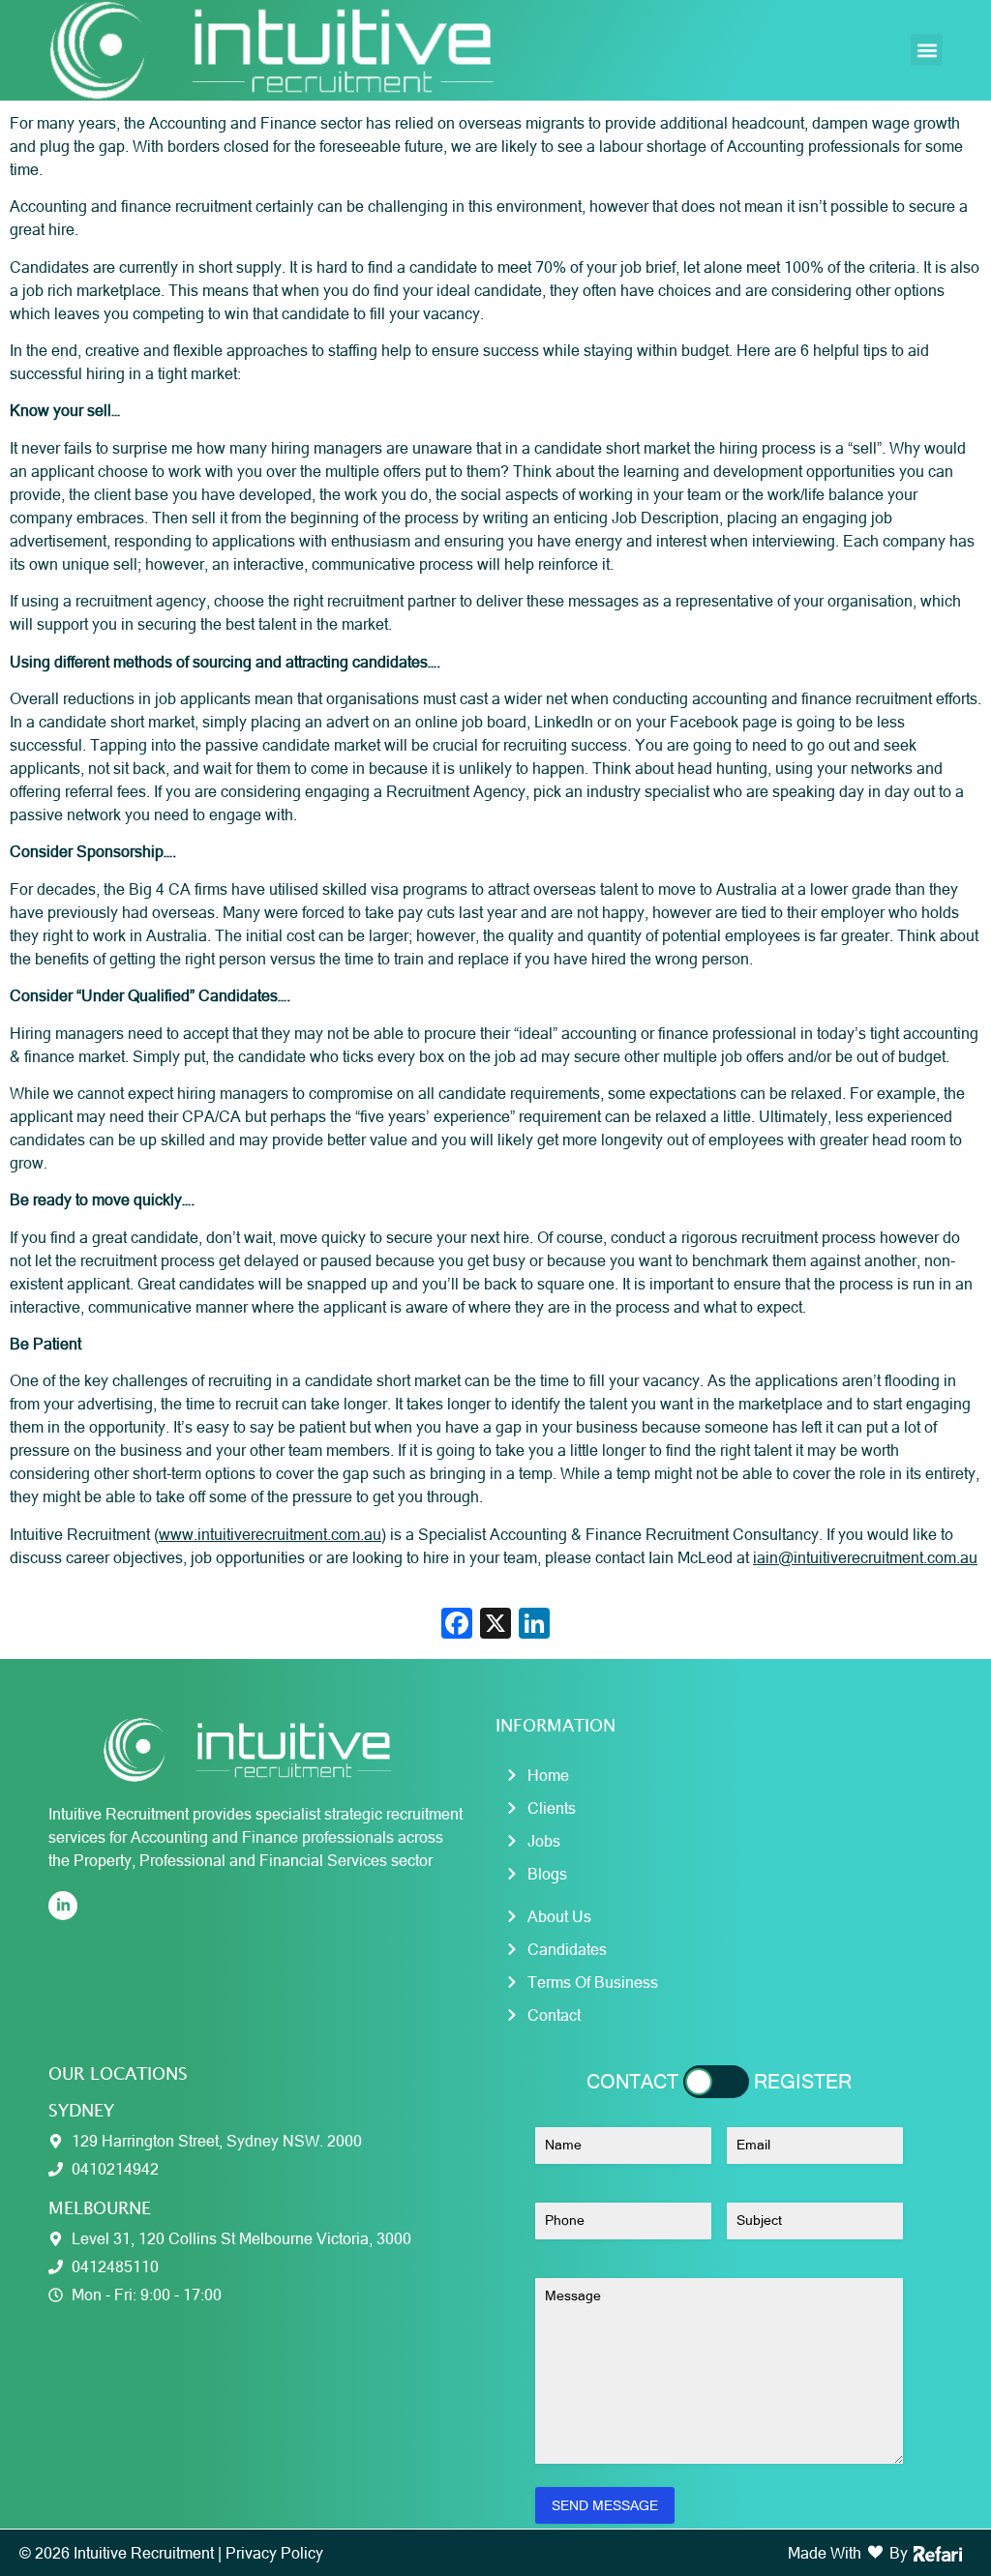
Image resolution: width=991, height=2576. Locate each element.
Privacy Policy (274, 2553)
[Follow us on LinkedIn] (63, 1906)
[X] (495, 1626)
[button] (927, 50)
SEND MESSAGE (605, 2505)
